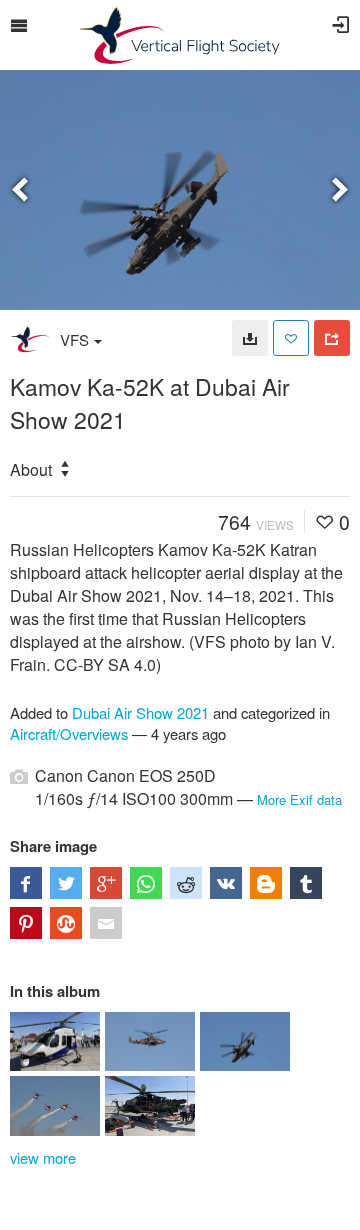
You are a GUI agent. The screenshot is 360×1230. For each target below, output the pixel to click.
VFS (74, 339)
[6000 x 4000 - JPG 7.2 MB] (250, 338)
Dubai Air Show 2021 (140, 712)
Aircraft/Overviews (69, 733)
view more (43, 1157)
